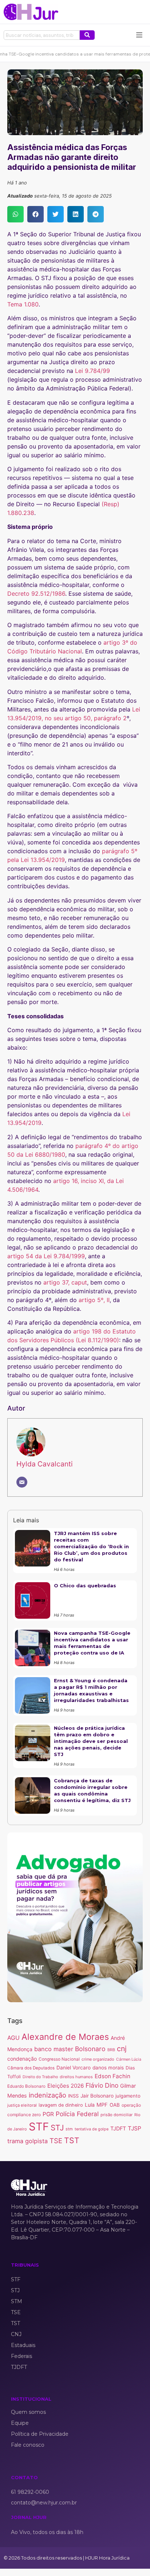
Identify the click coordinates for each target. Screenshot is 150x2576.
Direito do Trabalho (40, 2077)
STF (39, 2127)
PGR (48, 2114)
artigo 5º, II (94, 1300)
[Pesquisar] (87, 35)
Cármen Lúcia (129, 2059)
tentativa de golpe (92, 2129)
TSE (56, 2141)
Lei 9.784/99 (93, 371)
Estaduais (23, 2345)
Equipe (20, 2423)
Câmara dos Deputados (31, 2068)
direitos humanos (76, 2077)
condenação (22, 2059)
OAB (115, 2105)
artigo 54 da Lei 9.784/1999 (46, 1256)
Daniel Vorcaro (74, 2068)
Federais (21, 2356)
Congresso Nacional (59, 2059)
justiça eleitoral (22, 2105)
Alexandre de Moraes (65, 2037)
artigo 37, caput (65, 1282)
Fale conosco (28, 2445)
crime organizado (98, 2059)
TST (72, 2140)
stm (69, 2129)
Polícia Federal (77, 2114)
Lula (90, 2105)
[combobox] (42, 35)
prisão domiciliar (117, 2115)
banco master (54, 2049)
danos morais (108, 2068)
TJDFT (118, 2128)
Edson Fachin (112, 2076)
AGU (13, 2038)
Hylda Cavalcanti (45, 1464)
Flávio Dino (102, 2085)
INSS (73, 2096)
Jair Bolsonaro (97, 2096)
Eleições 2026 (66, 2086)
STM (17, 2301)
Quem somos (28, 2412)
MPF (102, 2105)
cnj (122, 2049)
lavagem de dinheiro (61, 2105)
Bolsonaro (90, 2049)
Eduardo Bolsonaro (26, 2086)
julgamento (128, 2096)
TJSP (135, 2128)
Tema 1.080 (23, 304)
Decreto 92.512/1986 (36, 594)
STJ (57, 2128)
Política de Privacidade (40, 2434)
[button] (15, 214)
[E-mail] (22, 1482)
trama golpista (27, 2141)
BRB (111, 2050)
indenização (48, 2095)
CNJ (16, 2334)
